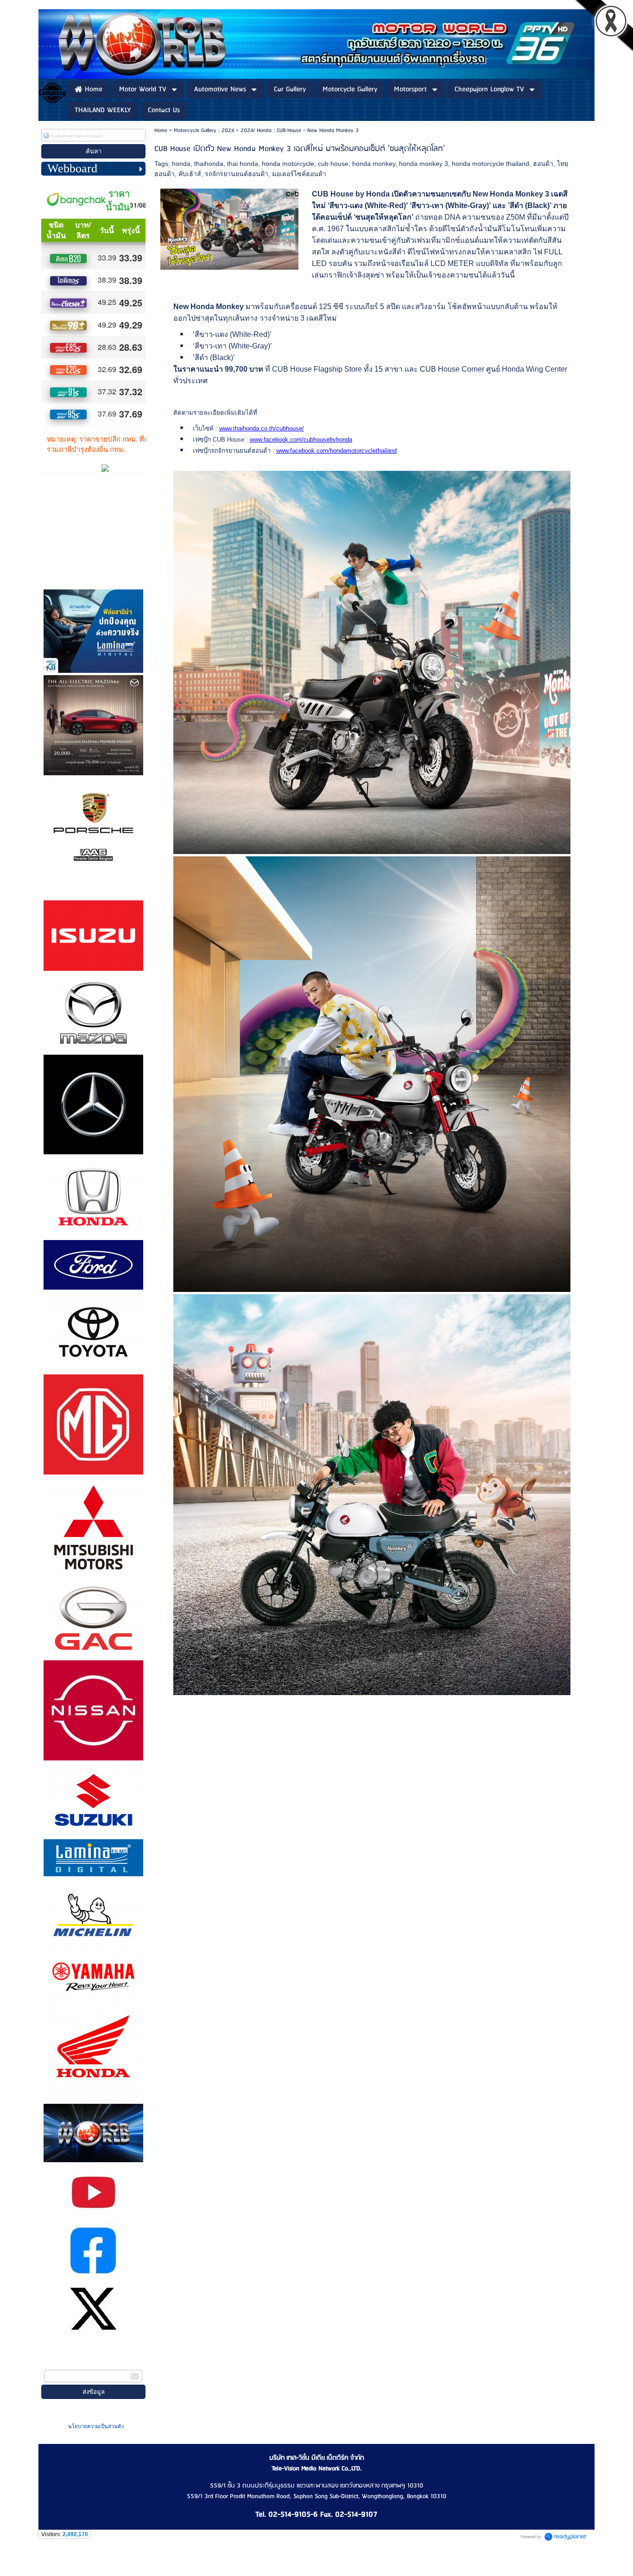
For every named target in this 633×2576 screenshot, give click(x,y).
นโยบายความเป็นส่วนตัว (96, 2426)
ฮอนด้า (543, 164)
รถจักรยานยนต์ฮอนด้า (237, 174)
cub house (333, 164)
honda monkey (374, 164)
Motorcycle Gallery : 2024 (204, 130)
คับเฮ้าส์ (190, 174)
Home (161, 130)
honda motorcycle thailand (491, 164)
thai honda (243, 164)
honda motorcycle (288, 164)
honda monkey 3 (424, 164)
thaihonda (209, 164)
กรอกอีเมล (59, 2364)
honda (181, 164)
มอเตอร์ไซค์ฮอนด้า (299, 174)
